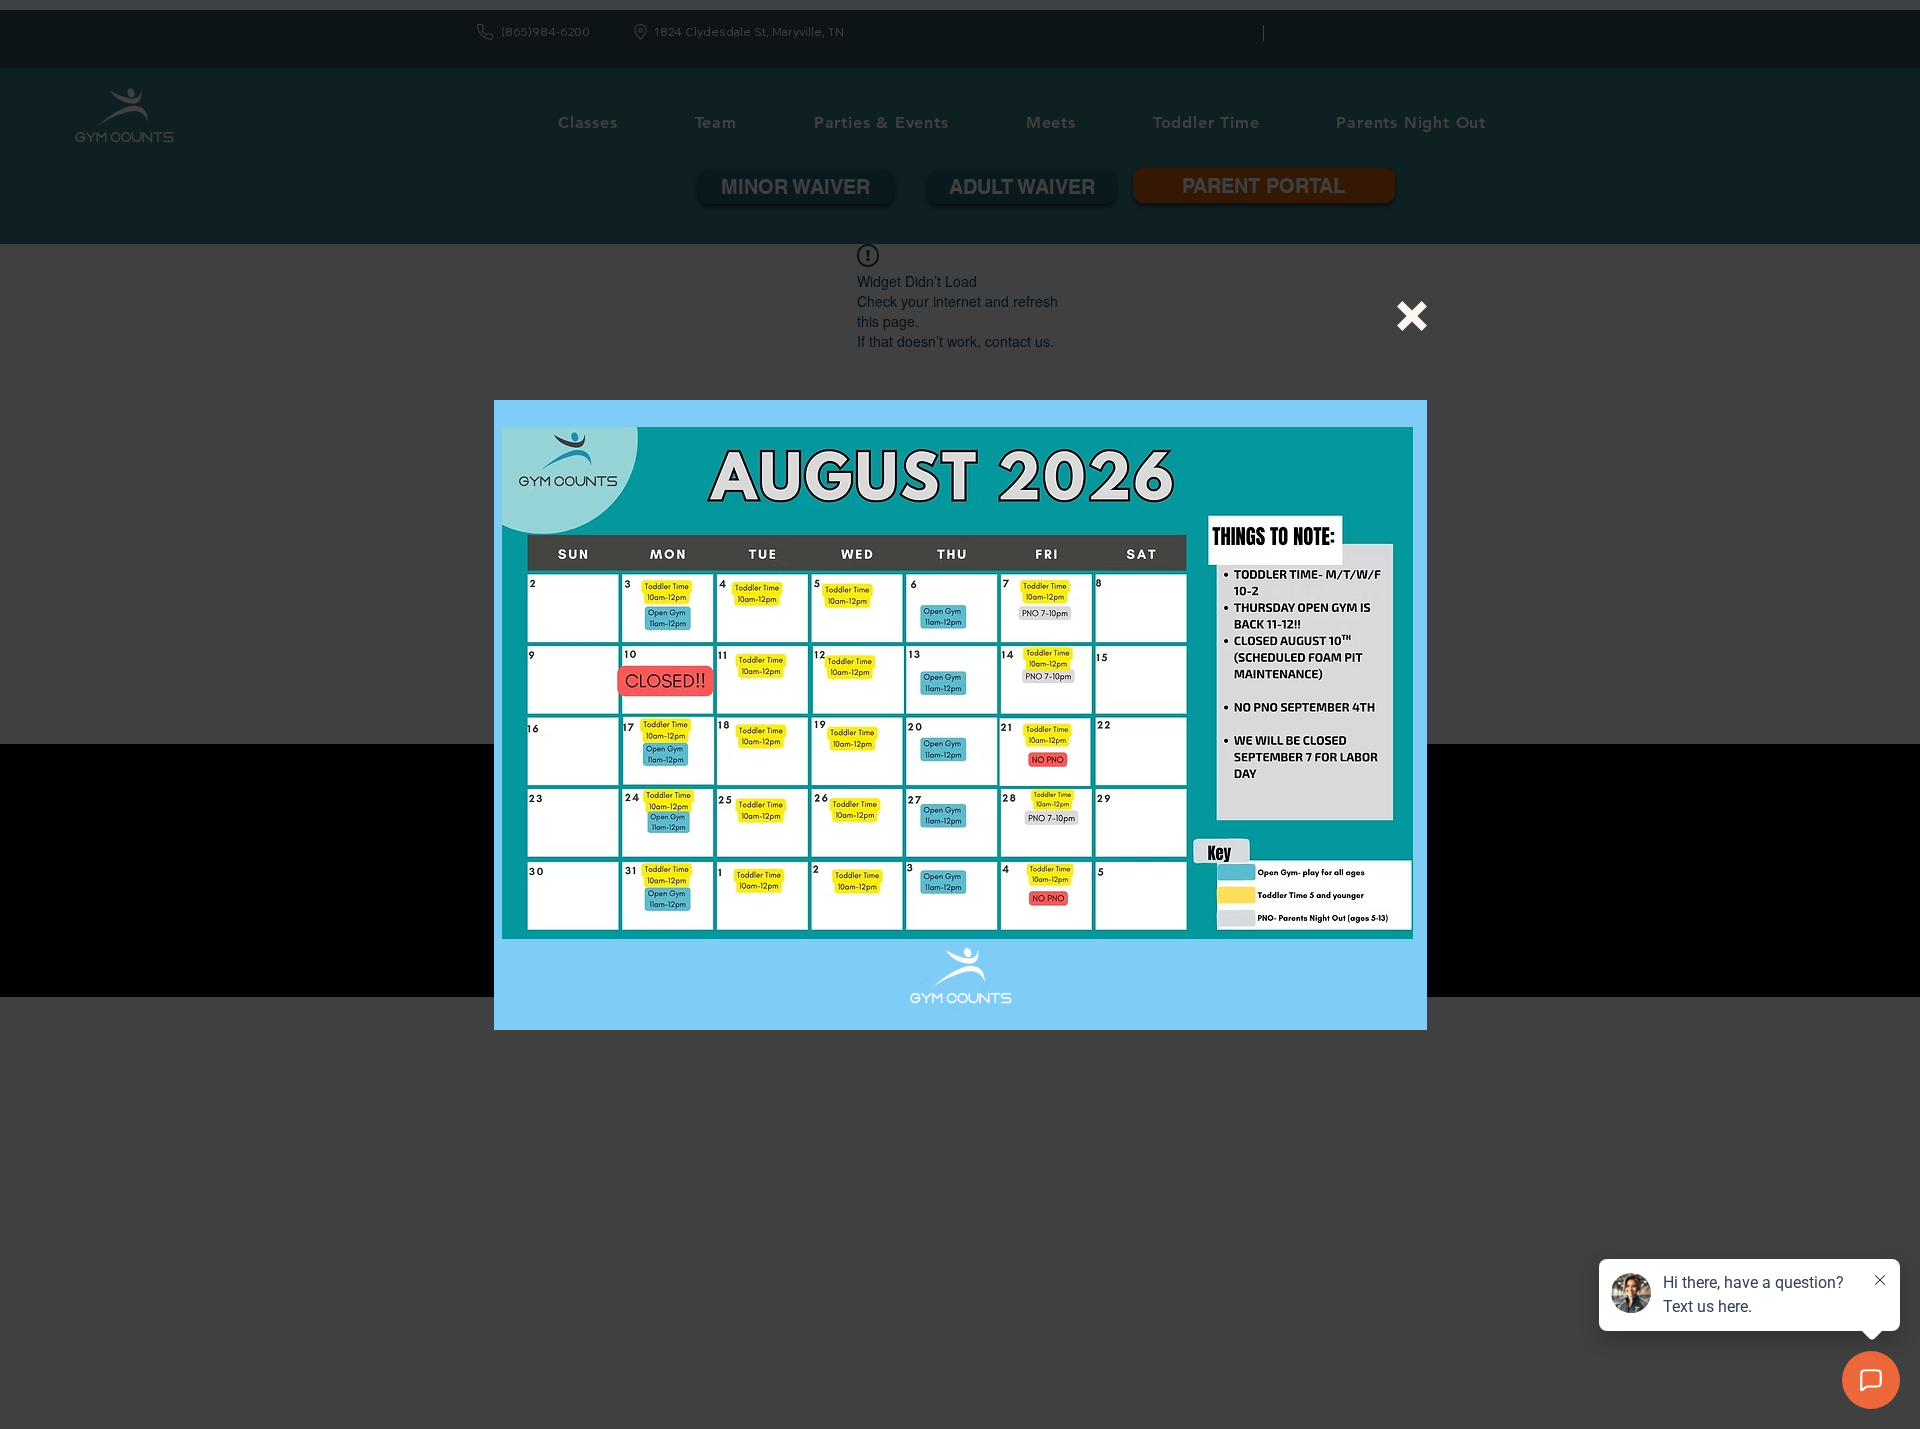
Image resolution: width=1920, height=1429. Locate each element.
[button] (1412, 316)
